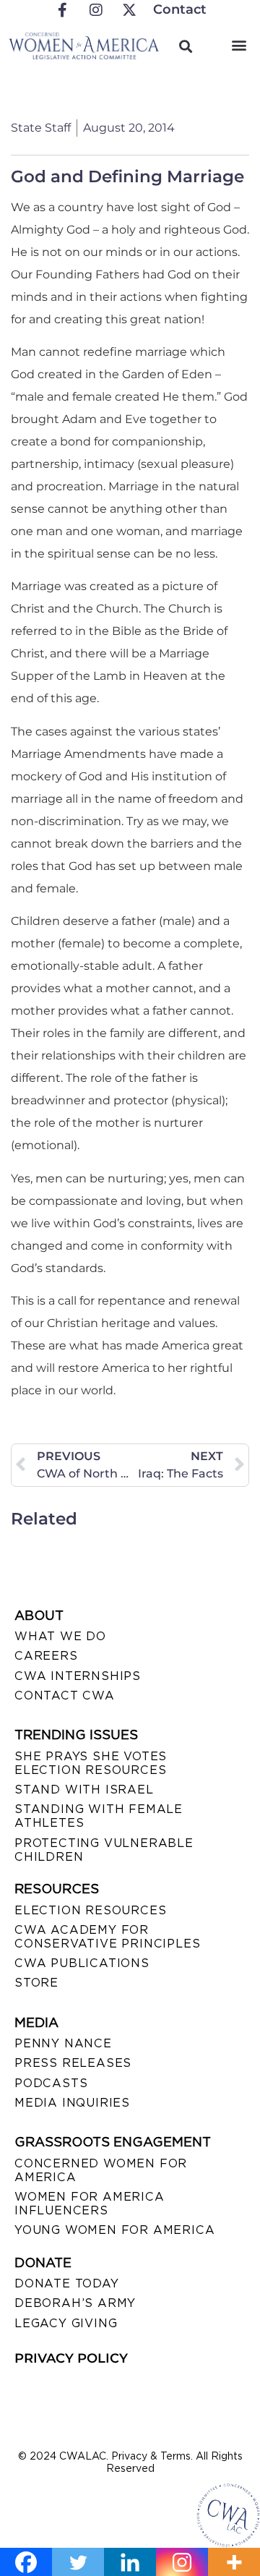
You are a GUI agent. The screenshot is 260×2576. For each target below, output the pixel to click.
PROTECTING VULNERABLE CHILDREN (104, 1850)
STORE (36, 1983)
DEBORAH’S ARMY (75, 2303)
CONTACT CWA (65, 1696)
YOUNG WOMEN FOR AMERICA (114, 2230)
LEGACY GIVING (66, 2323)
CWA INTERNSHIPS (78, 1676)
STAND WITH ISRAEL (84, 1790)
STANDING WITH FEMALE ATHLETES (99, 1816)
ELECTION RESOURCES (90, 1910)
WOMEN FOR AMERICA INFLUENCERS (90, 2204)
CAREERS (46, 1656)
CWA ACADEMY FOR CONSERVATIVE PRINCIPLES (107, 1937)
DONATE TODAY (67, 2283)
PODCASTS (51, 2083)
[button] (239, 44)
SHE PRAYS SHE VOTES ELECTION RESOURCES (91, 1763)
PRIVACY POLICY (71, 2358)
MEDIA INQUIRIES (72, 2103)
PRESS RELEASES (73, 2063)
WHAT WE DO (60, 1636)
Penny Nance (63, 2043)
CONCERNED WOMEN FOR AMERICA (101, 2170)
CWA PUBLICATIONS (82, 1963)
